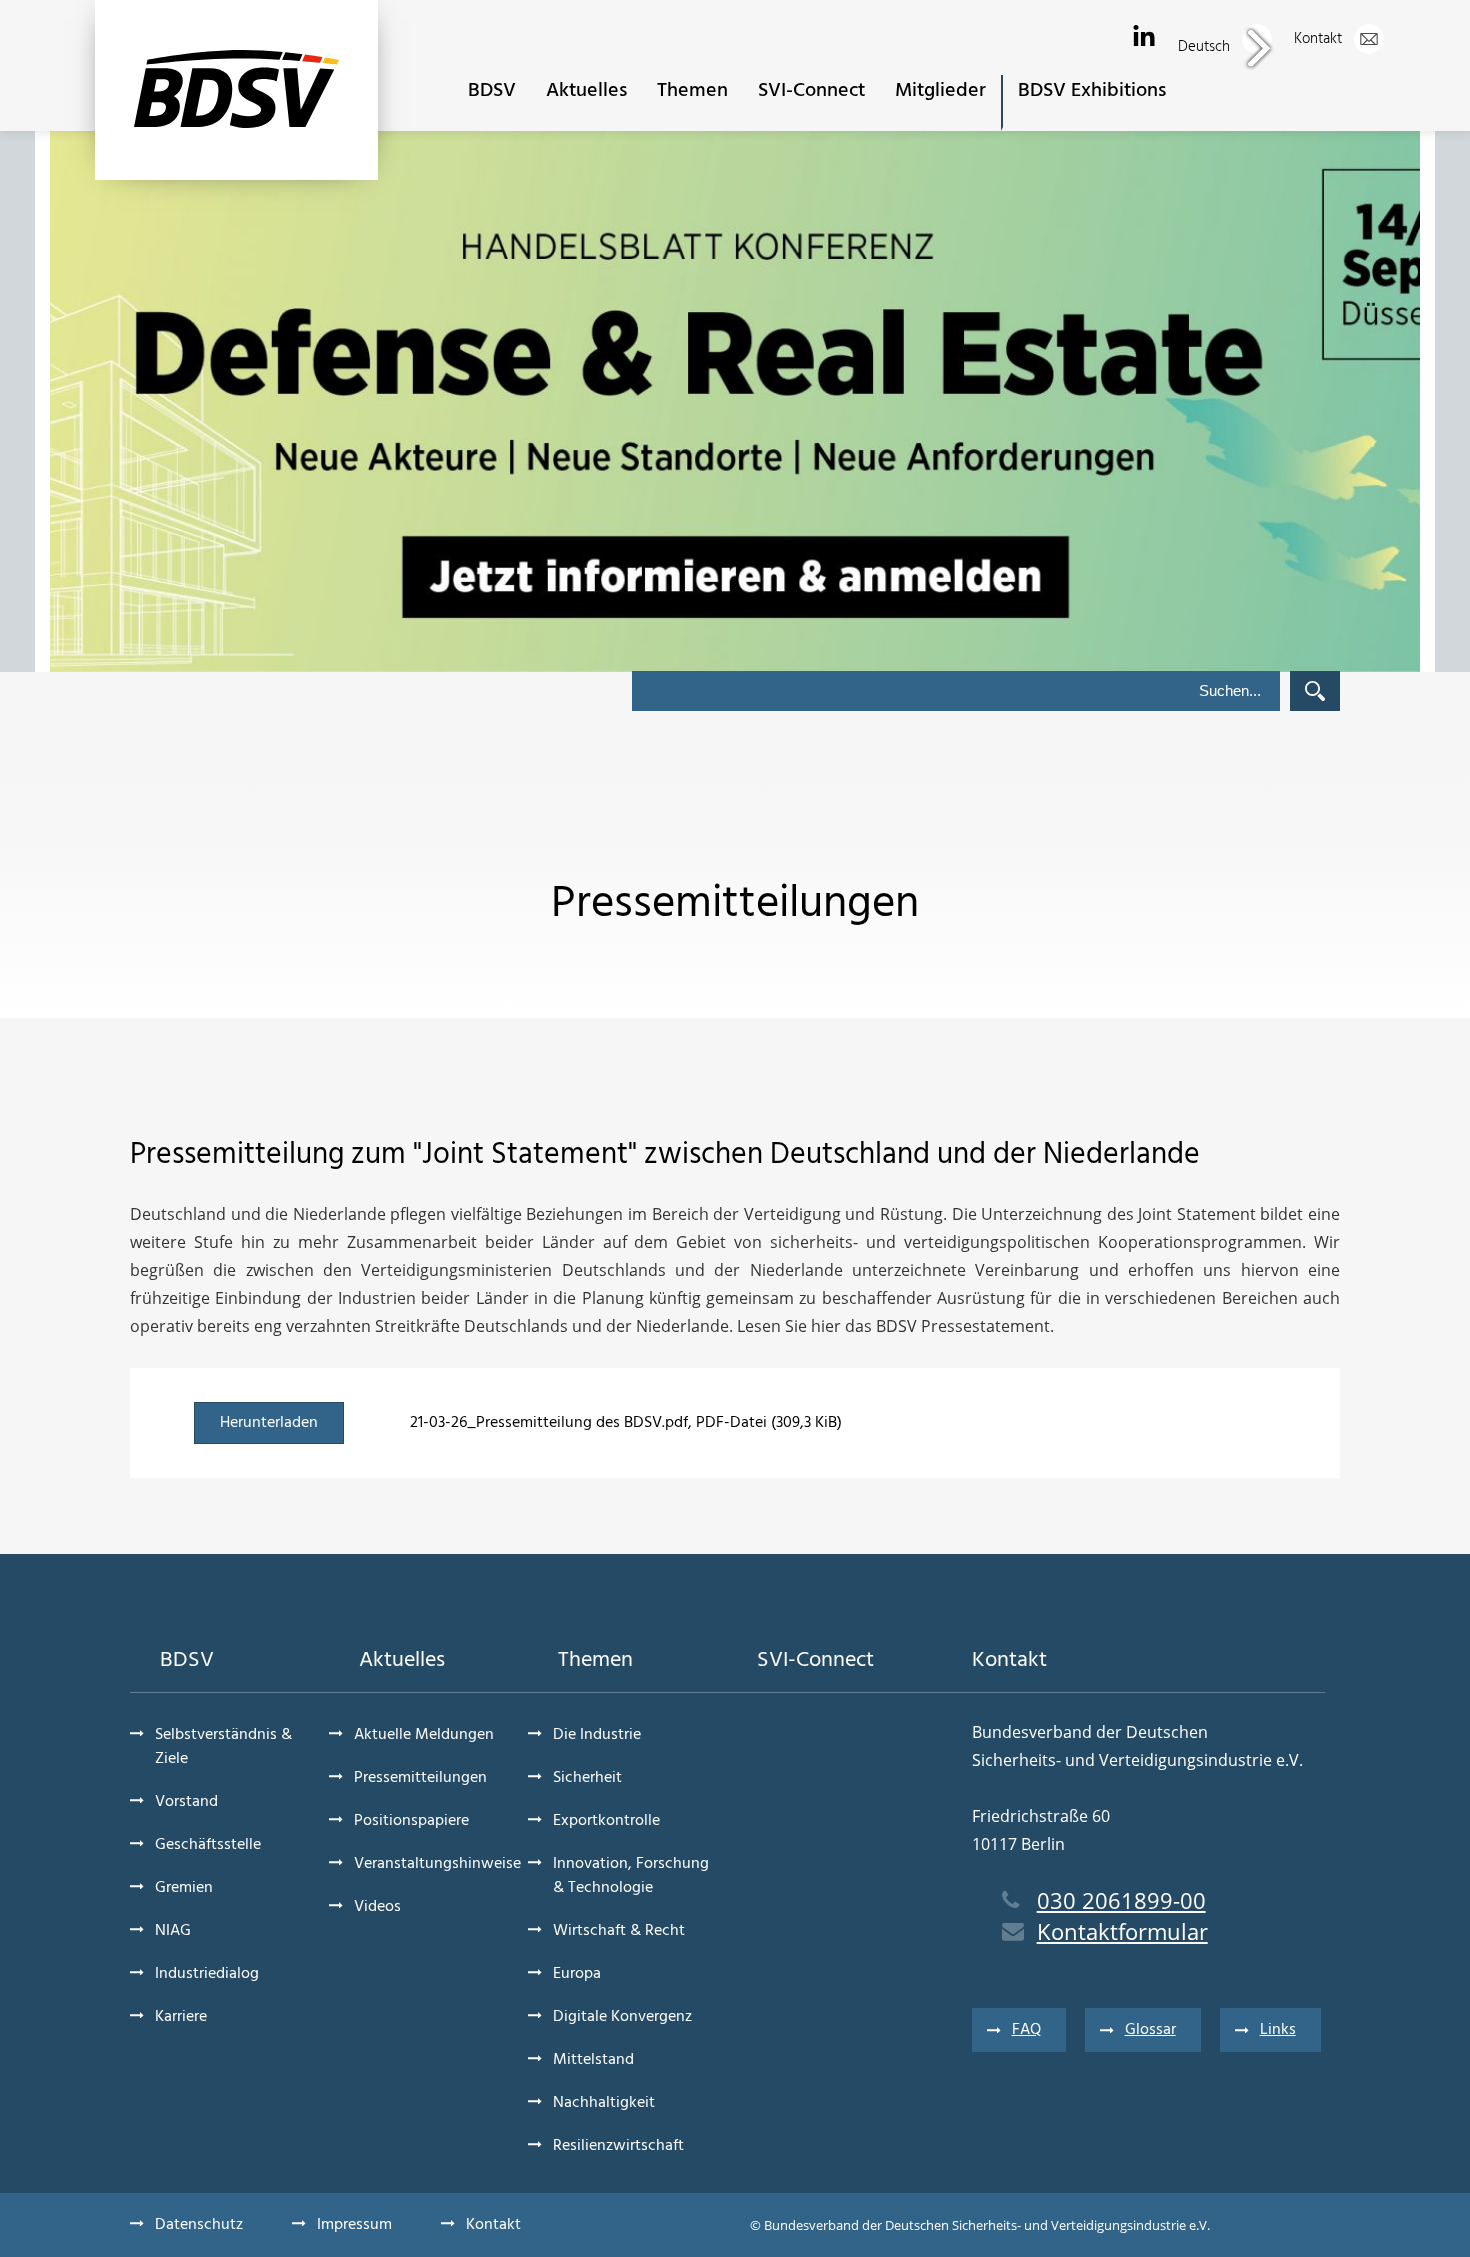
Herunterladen (269, 1423)
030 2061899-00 (1121, 1900)
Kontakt (1320, 39)
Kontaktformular (1122, 1931)
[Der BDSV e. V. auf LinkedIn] (1144, 37)
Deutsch (1206, 47)
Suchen (1315, 691)
